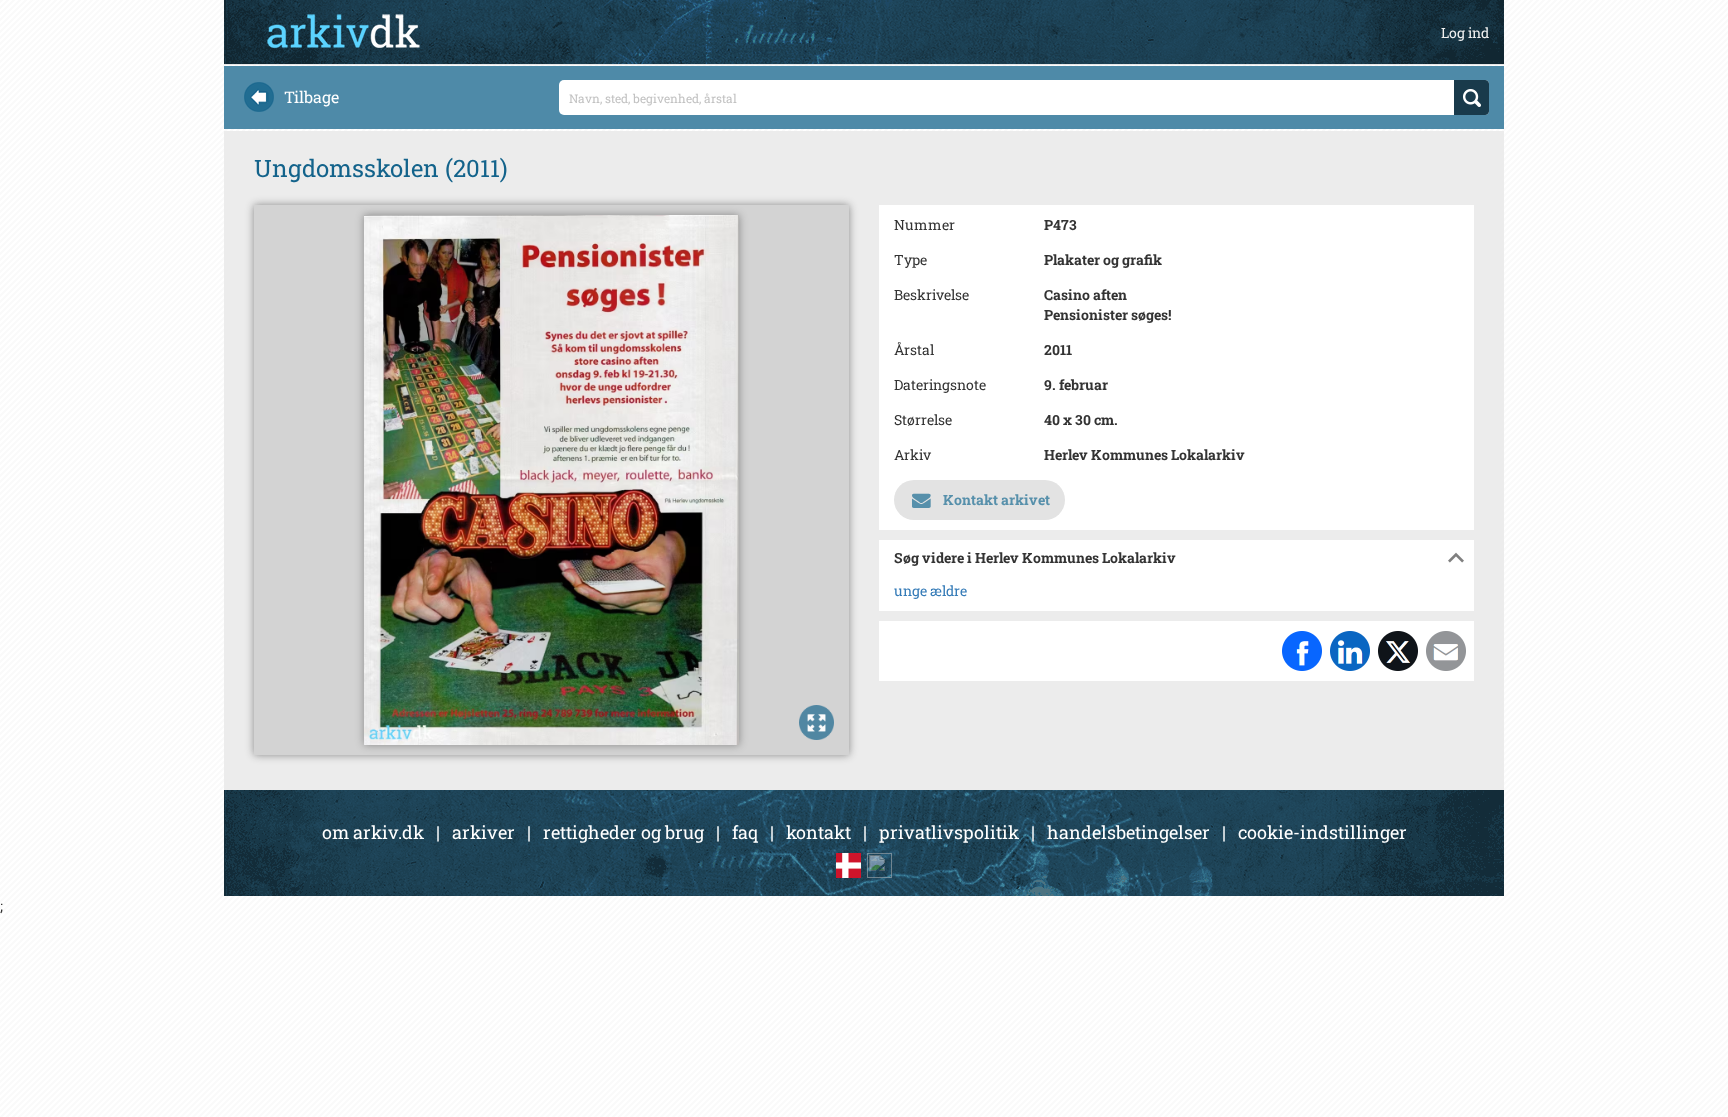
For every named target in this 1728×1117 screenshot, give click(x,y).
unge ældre (930, 590)
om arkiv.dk (373, 832)
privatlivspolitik (949, 832)
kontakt (818, 832)
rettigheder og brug (623, 832)
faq (745, 832)
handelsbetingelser (1128, 832)
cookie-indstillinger (1322, 832)
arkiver (483, 832)
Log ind (1465, 32)
